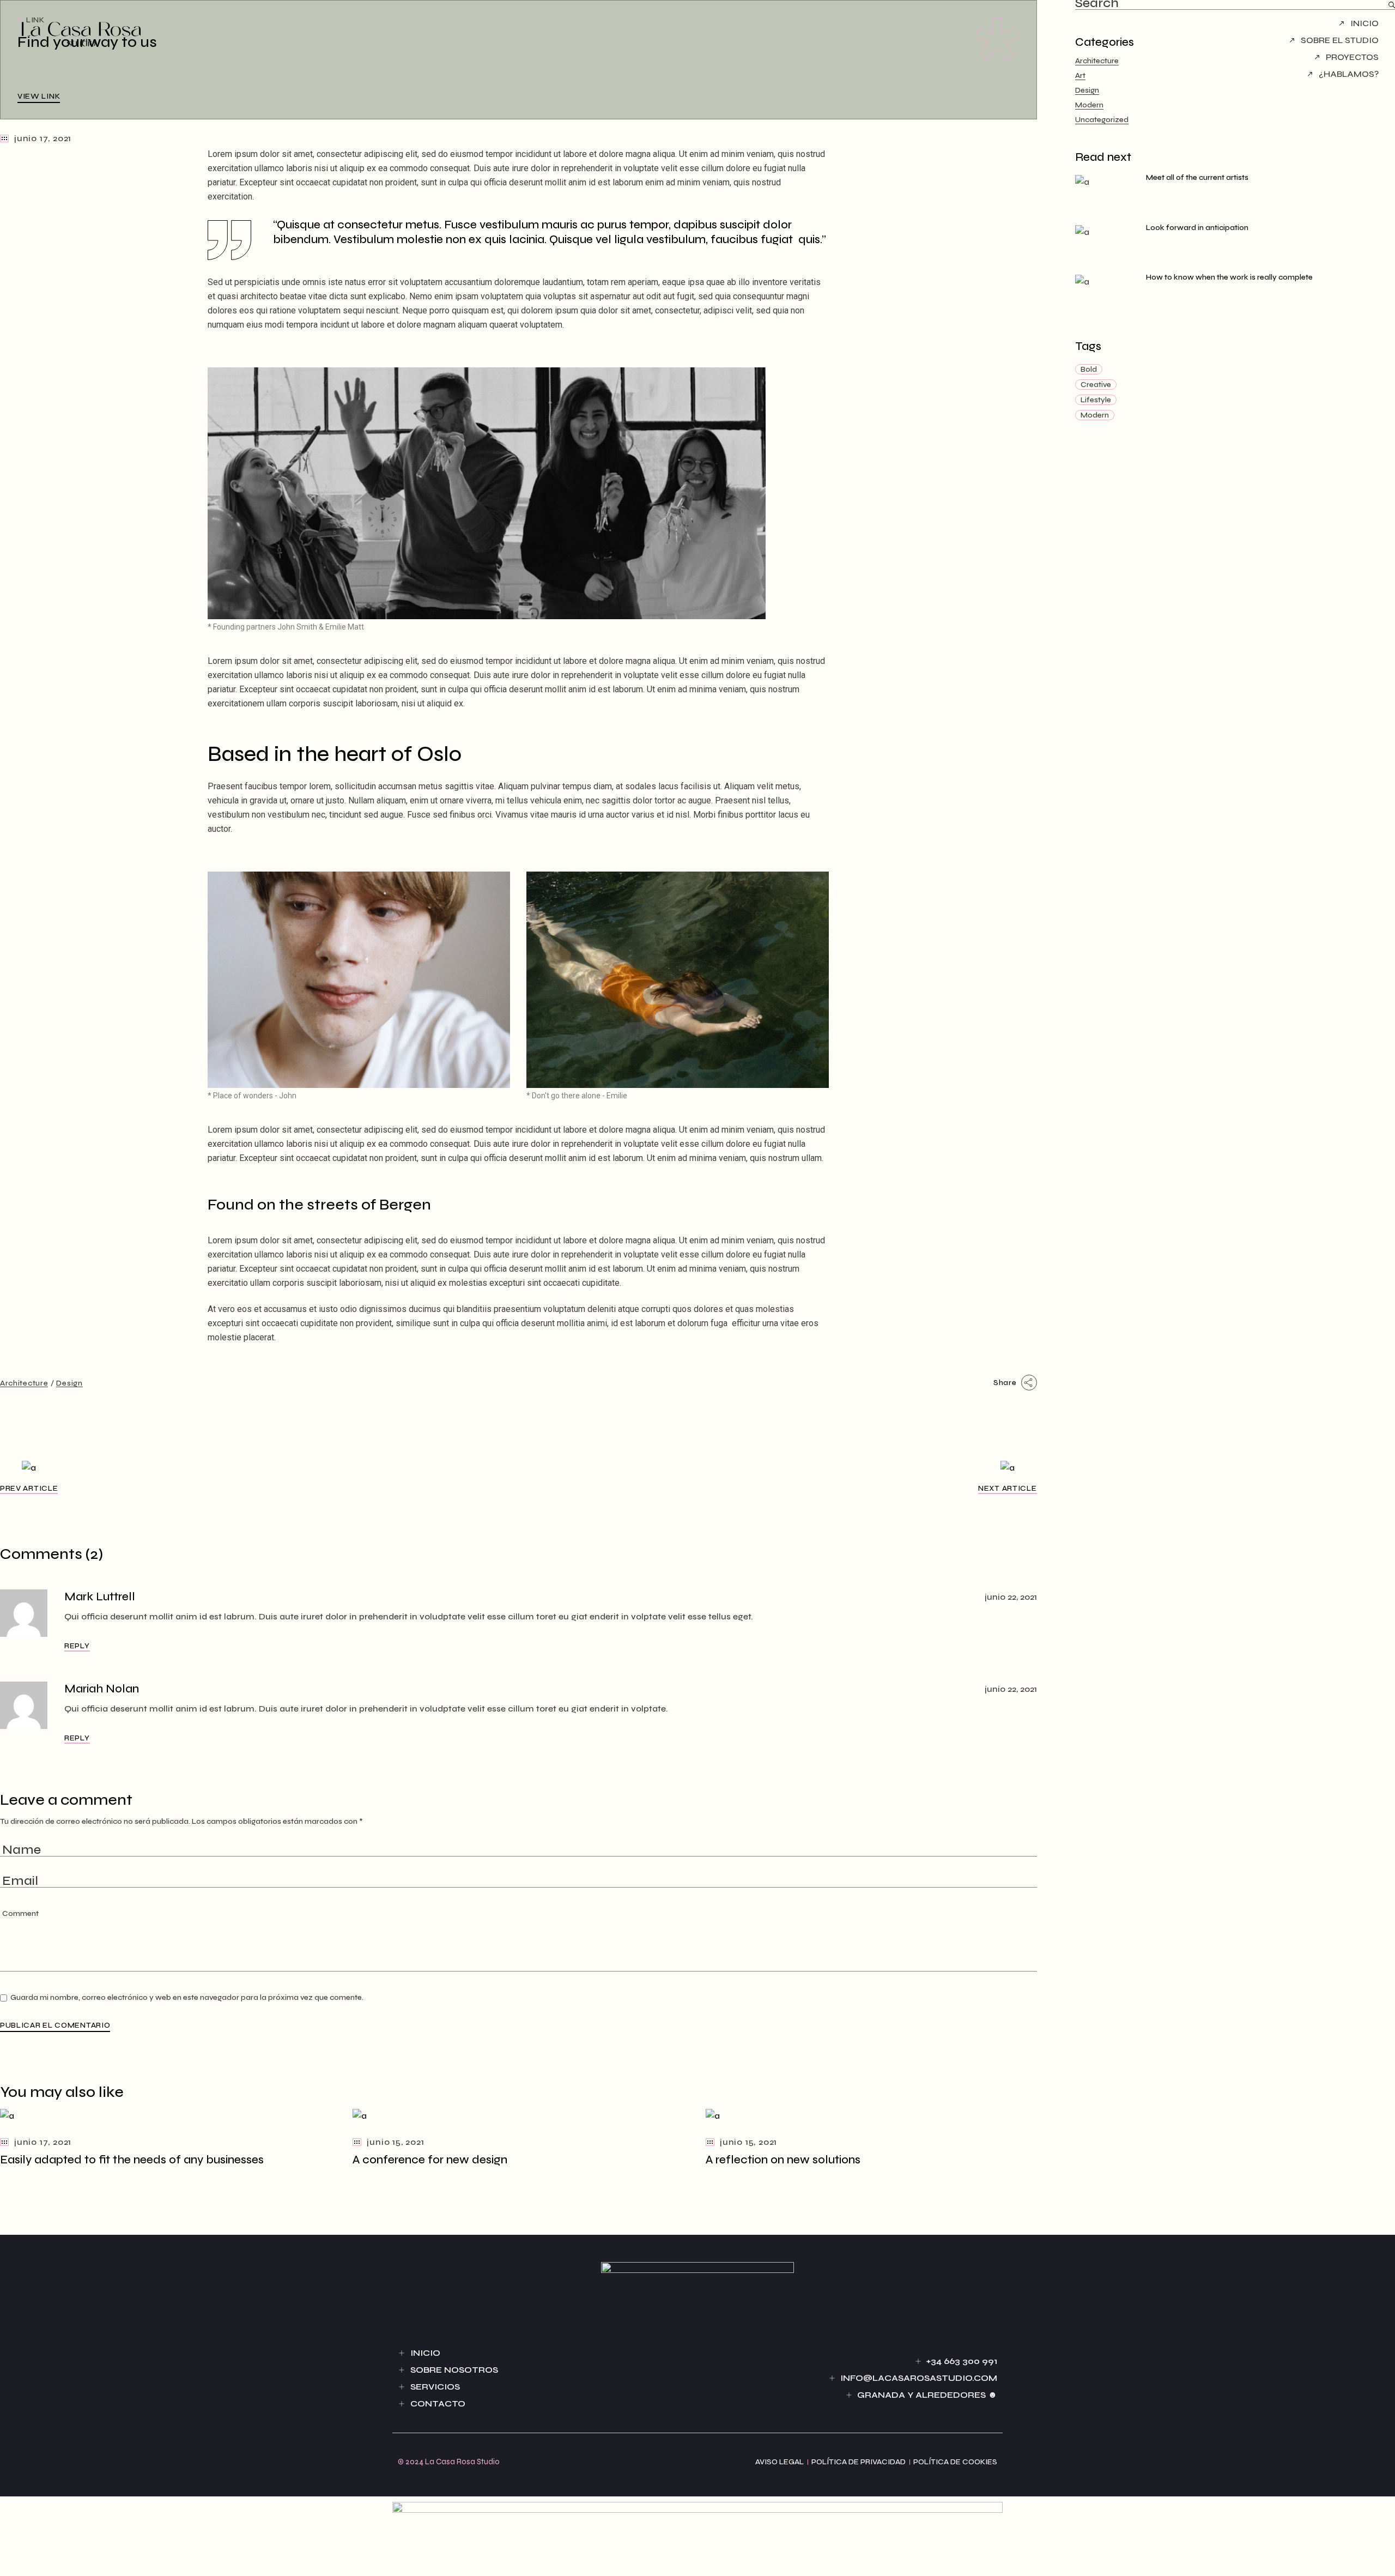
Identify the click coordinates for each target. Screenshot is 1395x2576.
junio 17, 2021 (43, 138)
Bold (1089, 369)
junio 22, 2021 (1011, 1597)
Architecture (24, 1383)
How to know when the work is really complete (1229, 277)
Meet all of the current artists (1197, 177)
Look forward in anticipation (1197, 228)
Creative (1096, 385)
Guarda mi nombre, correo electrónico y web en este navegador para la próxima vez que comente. (187, 1997)
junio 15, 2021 (395, 2142)
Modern (1089, 105)
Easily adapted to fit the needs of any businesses (132, 2160)
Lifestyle (1096, 400)
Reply (77, 1646)
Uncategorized (1102, 120)
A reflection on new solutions (783, 2160)
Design (69, 1383)
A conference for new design (430, 2160)
